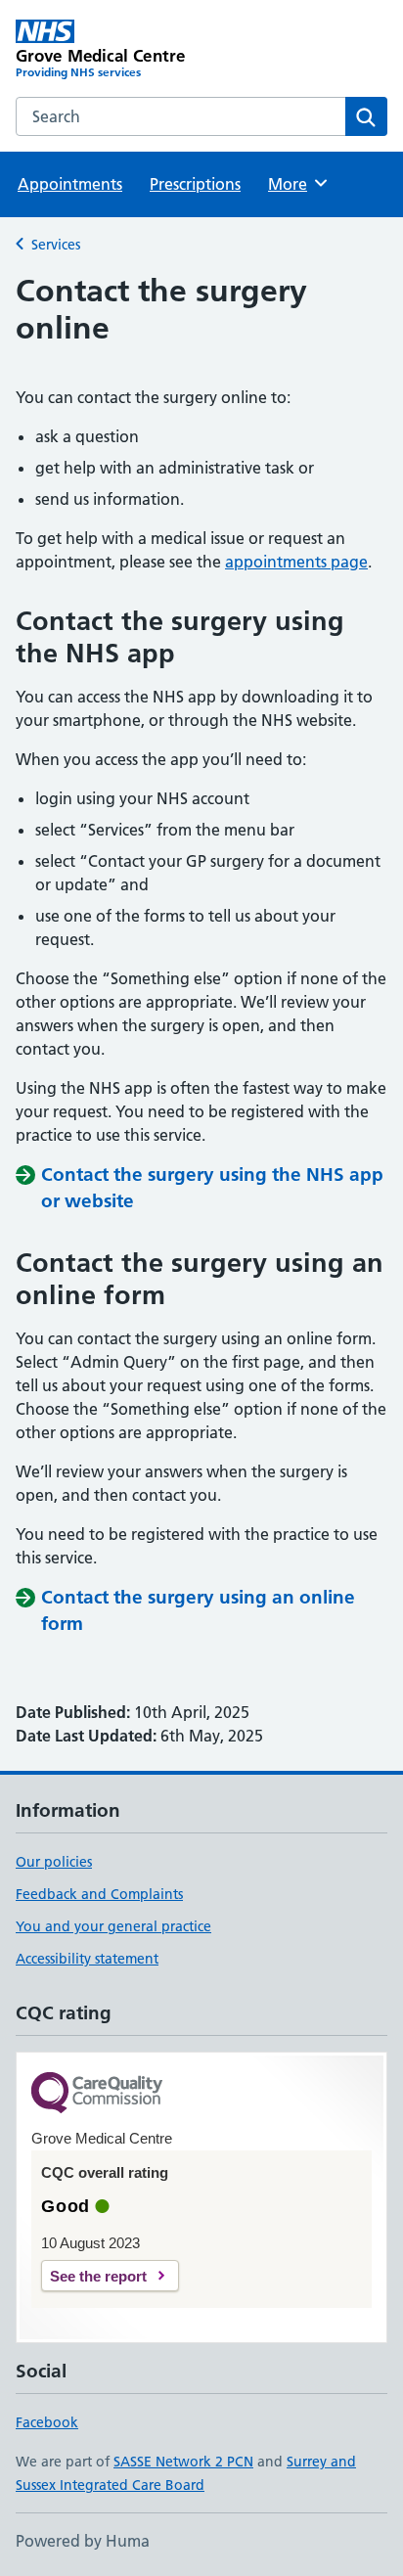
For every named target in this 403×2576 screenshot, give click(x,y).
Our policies (54, 1862)
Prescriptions (195, 184)
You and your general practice (113, 1926)
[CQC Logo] (97, 2094)
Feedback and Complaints (99, 1894)
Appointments (70, 184)
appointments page (296, 562)
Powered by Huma (83, 2541)
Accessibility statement (87, 1959)
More (296, 184)
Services (56, 245)
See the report (98, 2276)
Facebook (47, 2422)
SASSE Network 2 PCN (183, 2462)
